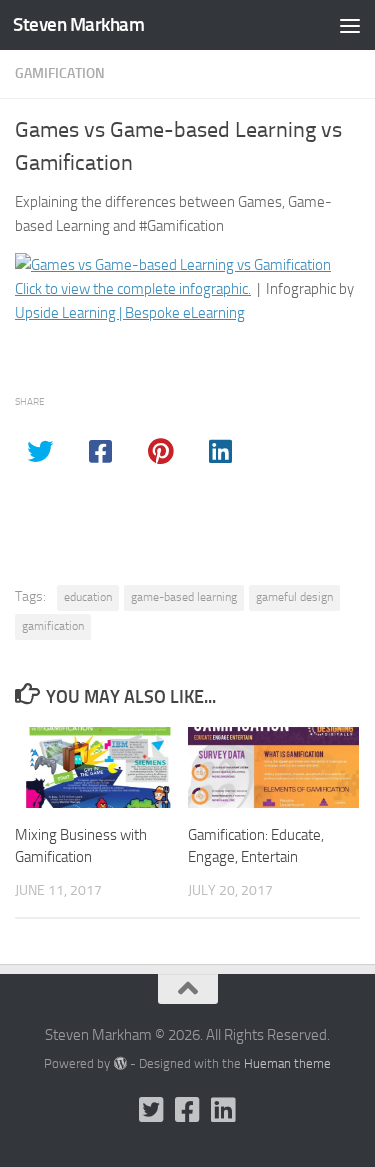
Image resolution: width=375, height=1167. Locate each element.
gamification (53, 626)
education (88, 597)
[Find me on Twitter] (152, 1110)
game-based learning (184, 597)
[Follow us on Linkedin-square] (224, 1110)
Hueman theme (287, 1063)
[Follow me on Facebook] (188, 1110)
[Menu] (350, 25)
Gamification (60, 73)
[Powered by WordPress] (119, 1063)
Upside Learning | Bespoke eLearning (130, 313)
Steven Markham (78, 24)
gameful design (294, 597)
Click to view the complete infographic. (133, 289)
